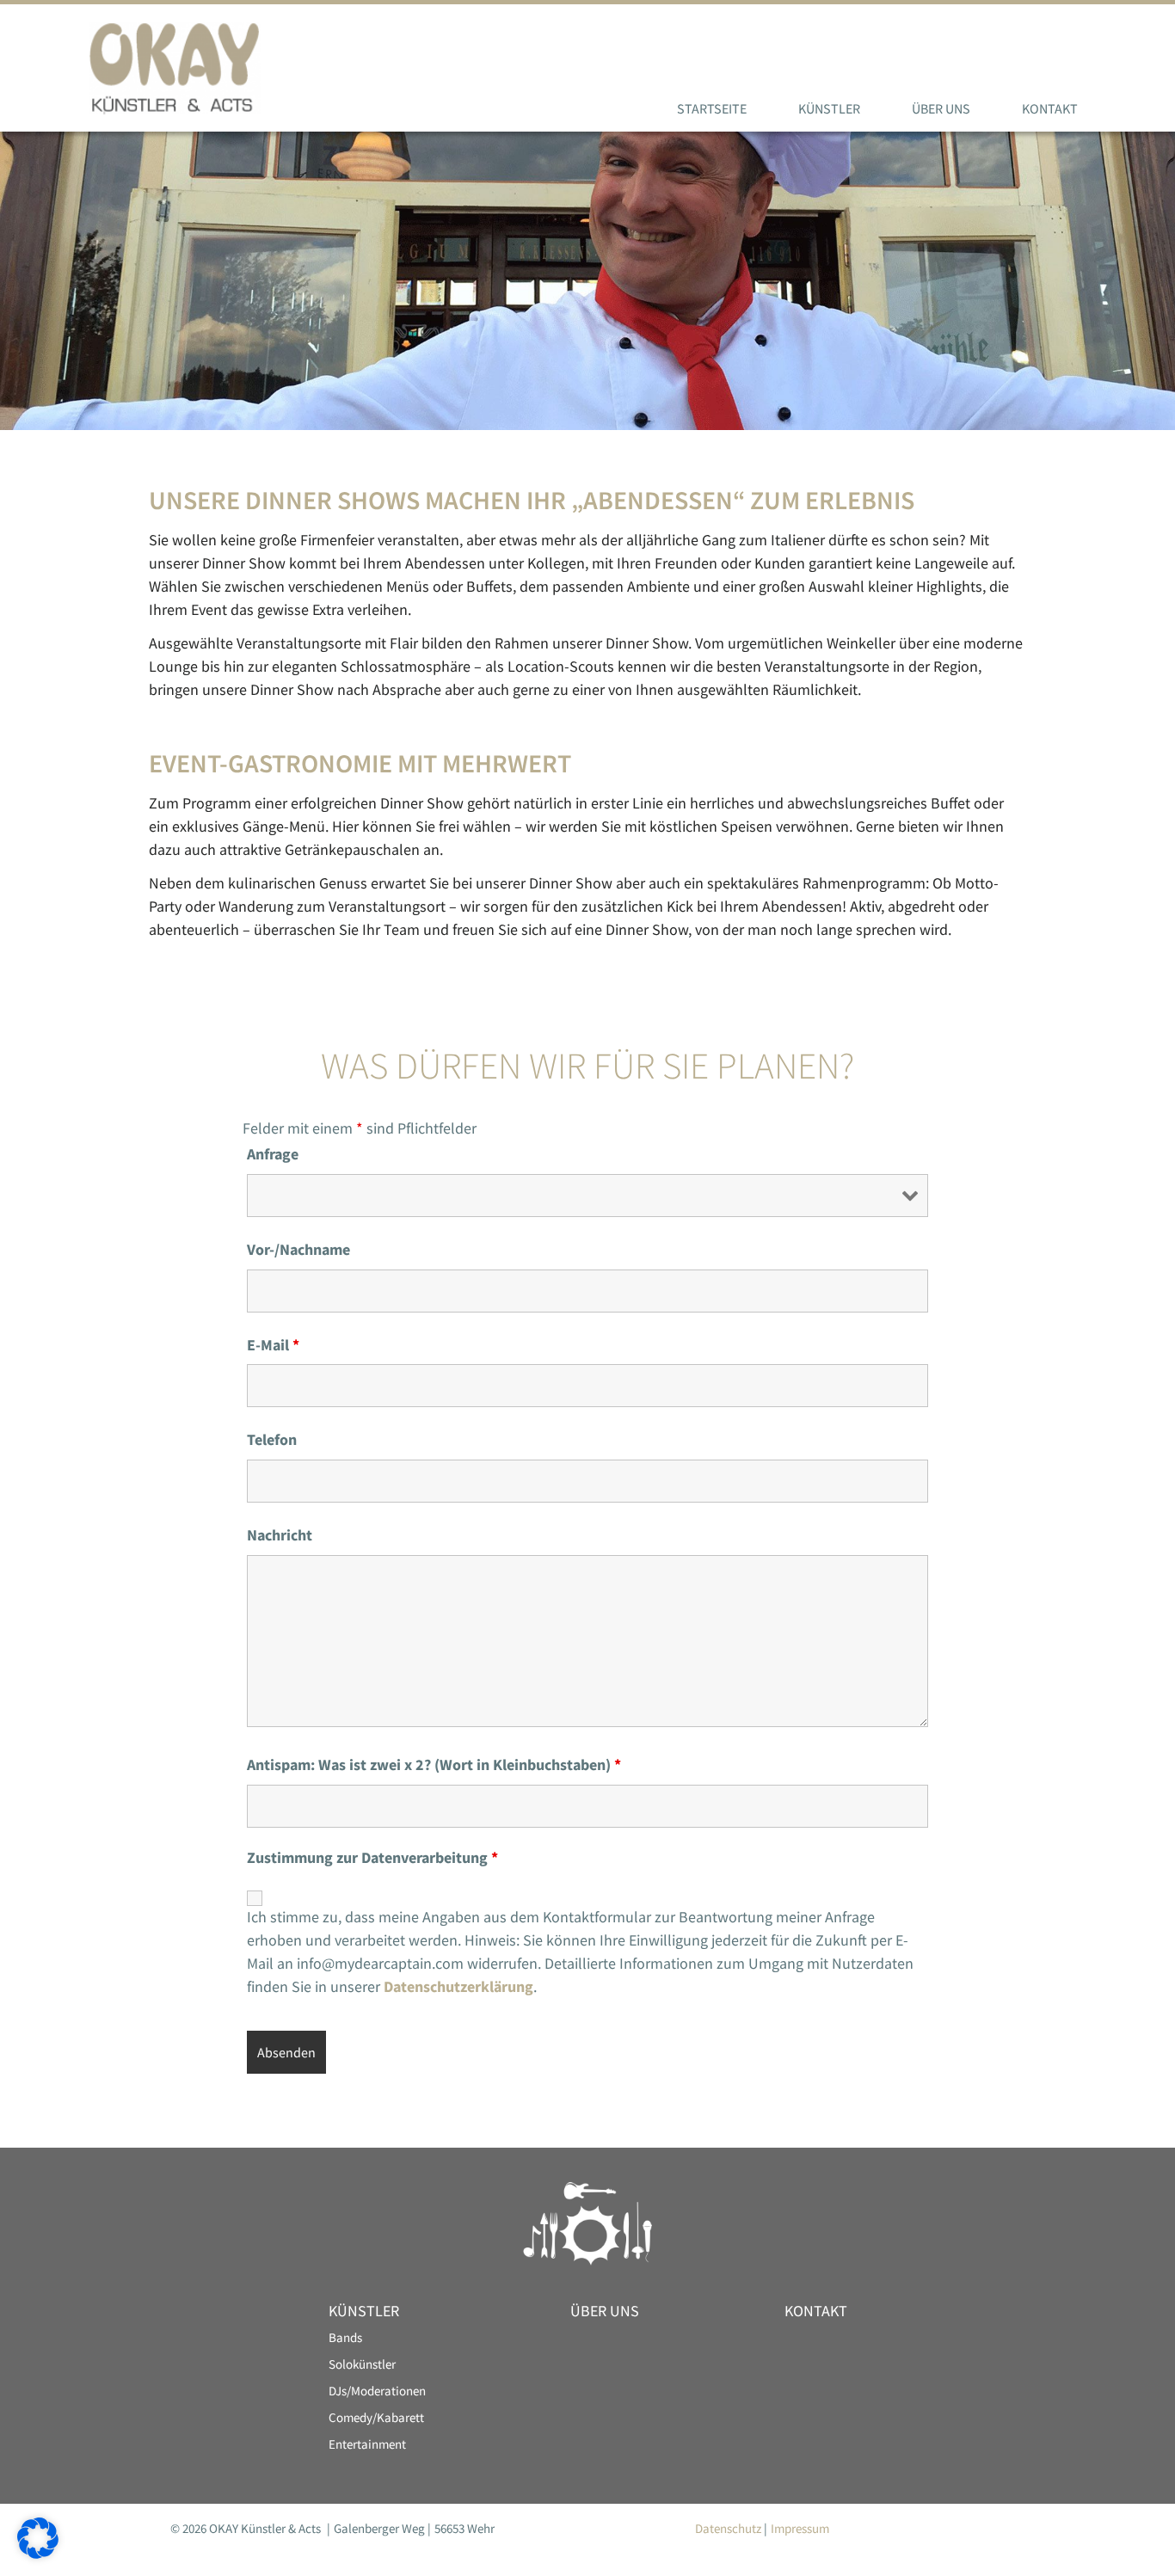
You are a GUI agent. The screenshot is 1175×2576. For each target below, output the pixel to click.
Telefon (272, 1440)
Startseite (712, 108)
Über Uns (941, 108)
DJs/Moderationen (377, 2391)
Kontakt (1050, 108)
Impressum (800, 2528)
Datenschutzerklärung (458, 1986)
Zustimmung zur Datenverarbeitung (372, 1858)
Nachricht (280, 1535)
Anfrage (273, 1154)
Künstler (829, 108)
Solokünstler (362, 2364)
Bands (345, 2337)
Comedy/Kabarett (376, 2417)
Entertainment (367, 2444)
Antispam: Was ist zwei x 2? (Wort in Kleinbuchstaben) (434, 1765)
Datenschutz (728, 2528)
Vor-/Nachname (298, 1250)
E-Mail (273, 1345)
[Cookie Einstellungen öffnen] (38, 2553)
